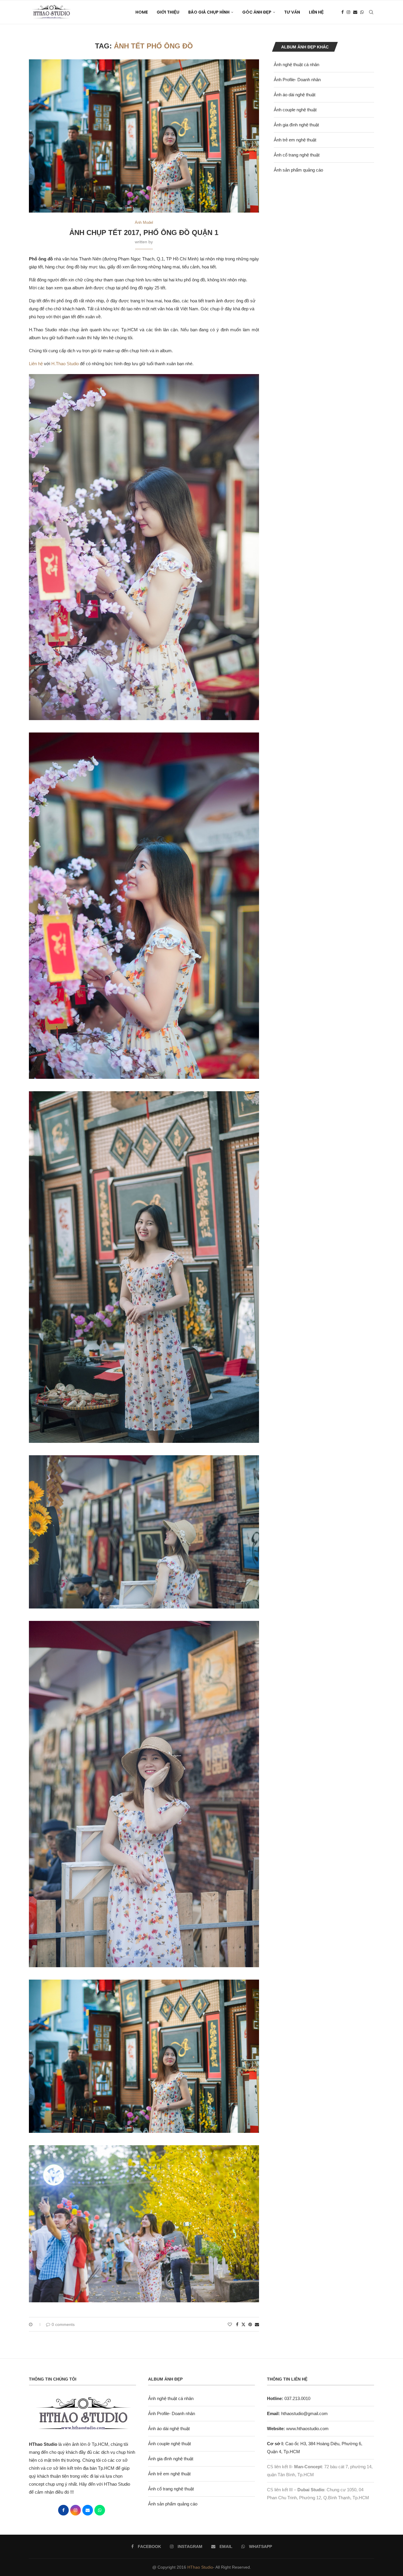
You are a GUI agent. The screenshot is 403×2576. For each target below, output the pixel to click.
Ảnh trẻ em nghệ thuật (295, 140)
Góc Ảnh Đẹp (257, 12)
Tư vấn (292, 12)
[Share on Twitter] (243, 2324)
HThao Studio (200, 2567)
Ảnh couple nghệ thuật (295, 110)
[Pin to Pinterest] (250, 2324)
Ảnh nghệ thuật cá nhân (296, 65)
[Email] (355, 12)
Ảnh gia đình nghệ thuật (296, 125)
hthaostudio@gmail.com (304, 2413)
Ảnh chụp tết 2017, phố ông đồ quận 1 (144, 233)
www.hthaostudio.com (307, 2429)
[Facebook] (343, 12)
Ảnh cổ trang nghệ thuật (297, 155)
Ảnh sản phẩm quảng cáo (298, 170)
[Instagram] (348, 12)
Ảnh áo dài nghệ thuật (295, 95)
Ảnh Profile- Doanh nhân (297, 80)
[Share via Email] (257, 2324)
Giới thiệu (168, 12)
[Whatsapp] (362, 12)
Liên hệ (36, 364)
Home (142, 12)
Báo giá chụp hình (209, 12)
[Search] (371, 12)
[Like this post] (230, 2324)
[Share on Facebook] (237, 2324)
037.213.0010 (289, 2398)
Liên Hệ (316, 12)
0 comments (63, 2324)
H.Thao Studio (65, 364)
